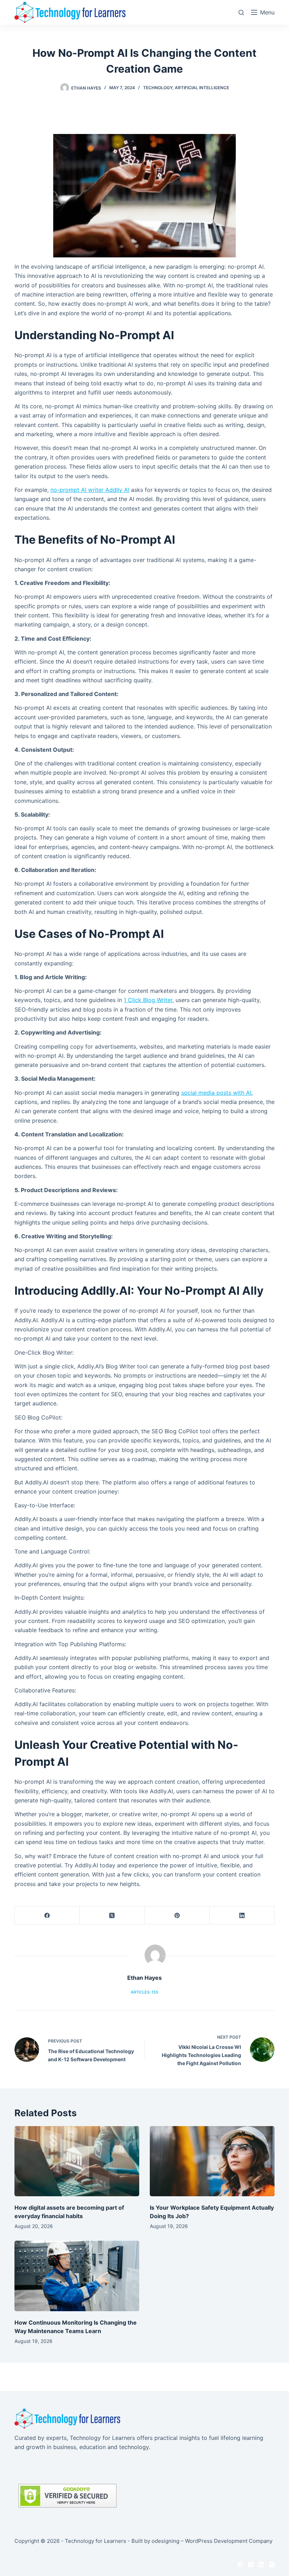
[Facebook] (47, 1915)
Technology (158, 88)
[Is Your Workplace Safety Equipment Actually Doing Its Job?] (212, 2161)
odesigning (165, 2541)
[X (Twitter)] (112, 1915)
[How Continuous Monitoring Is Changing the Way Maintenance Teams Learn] (77, 2276)
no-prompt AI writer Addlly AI (90, 490)
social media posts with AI (216, 1093)
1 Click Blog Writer (148, 1000)
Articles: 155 (144, 1992)
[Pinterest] (177, 1915)
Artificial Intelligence (202, 88)
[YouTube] (272, 2565)
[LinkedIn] (242, 1915)
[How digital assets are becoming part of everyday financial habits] (77, 2161)
